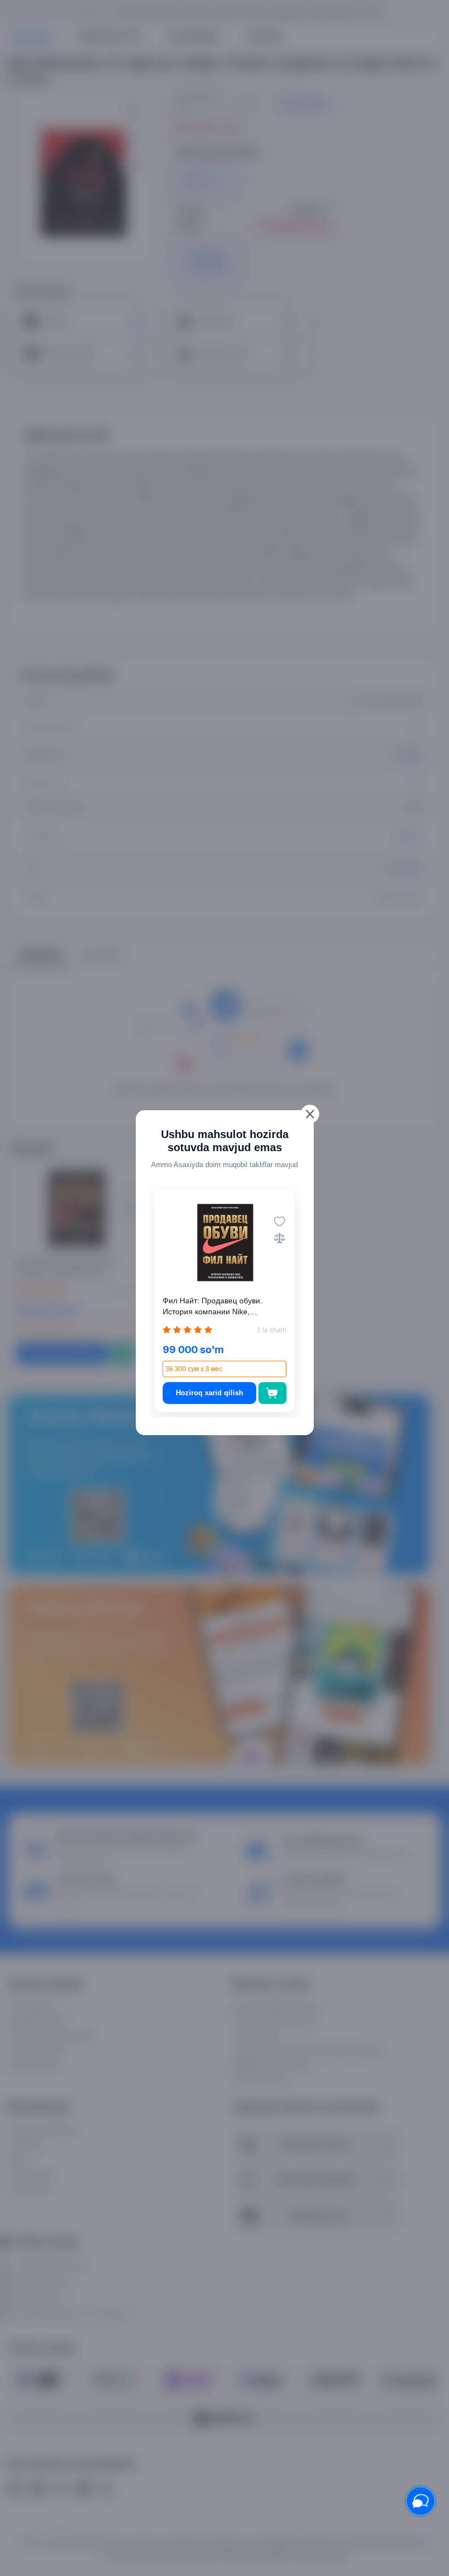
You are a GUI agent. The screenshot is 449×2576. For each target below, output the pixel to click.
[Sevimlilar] (280, 1222)
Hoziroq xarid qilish (209, 1393)
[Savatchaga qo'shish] (272, 1393)
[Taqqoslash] (280, 1238)
